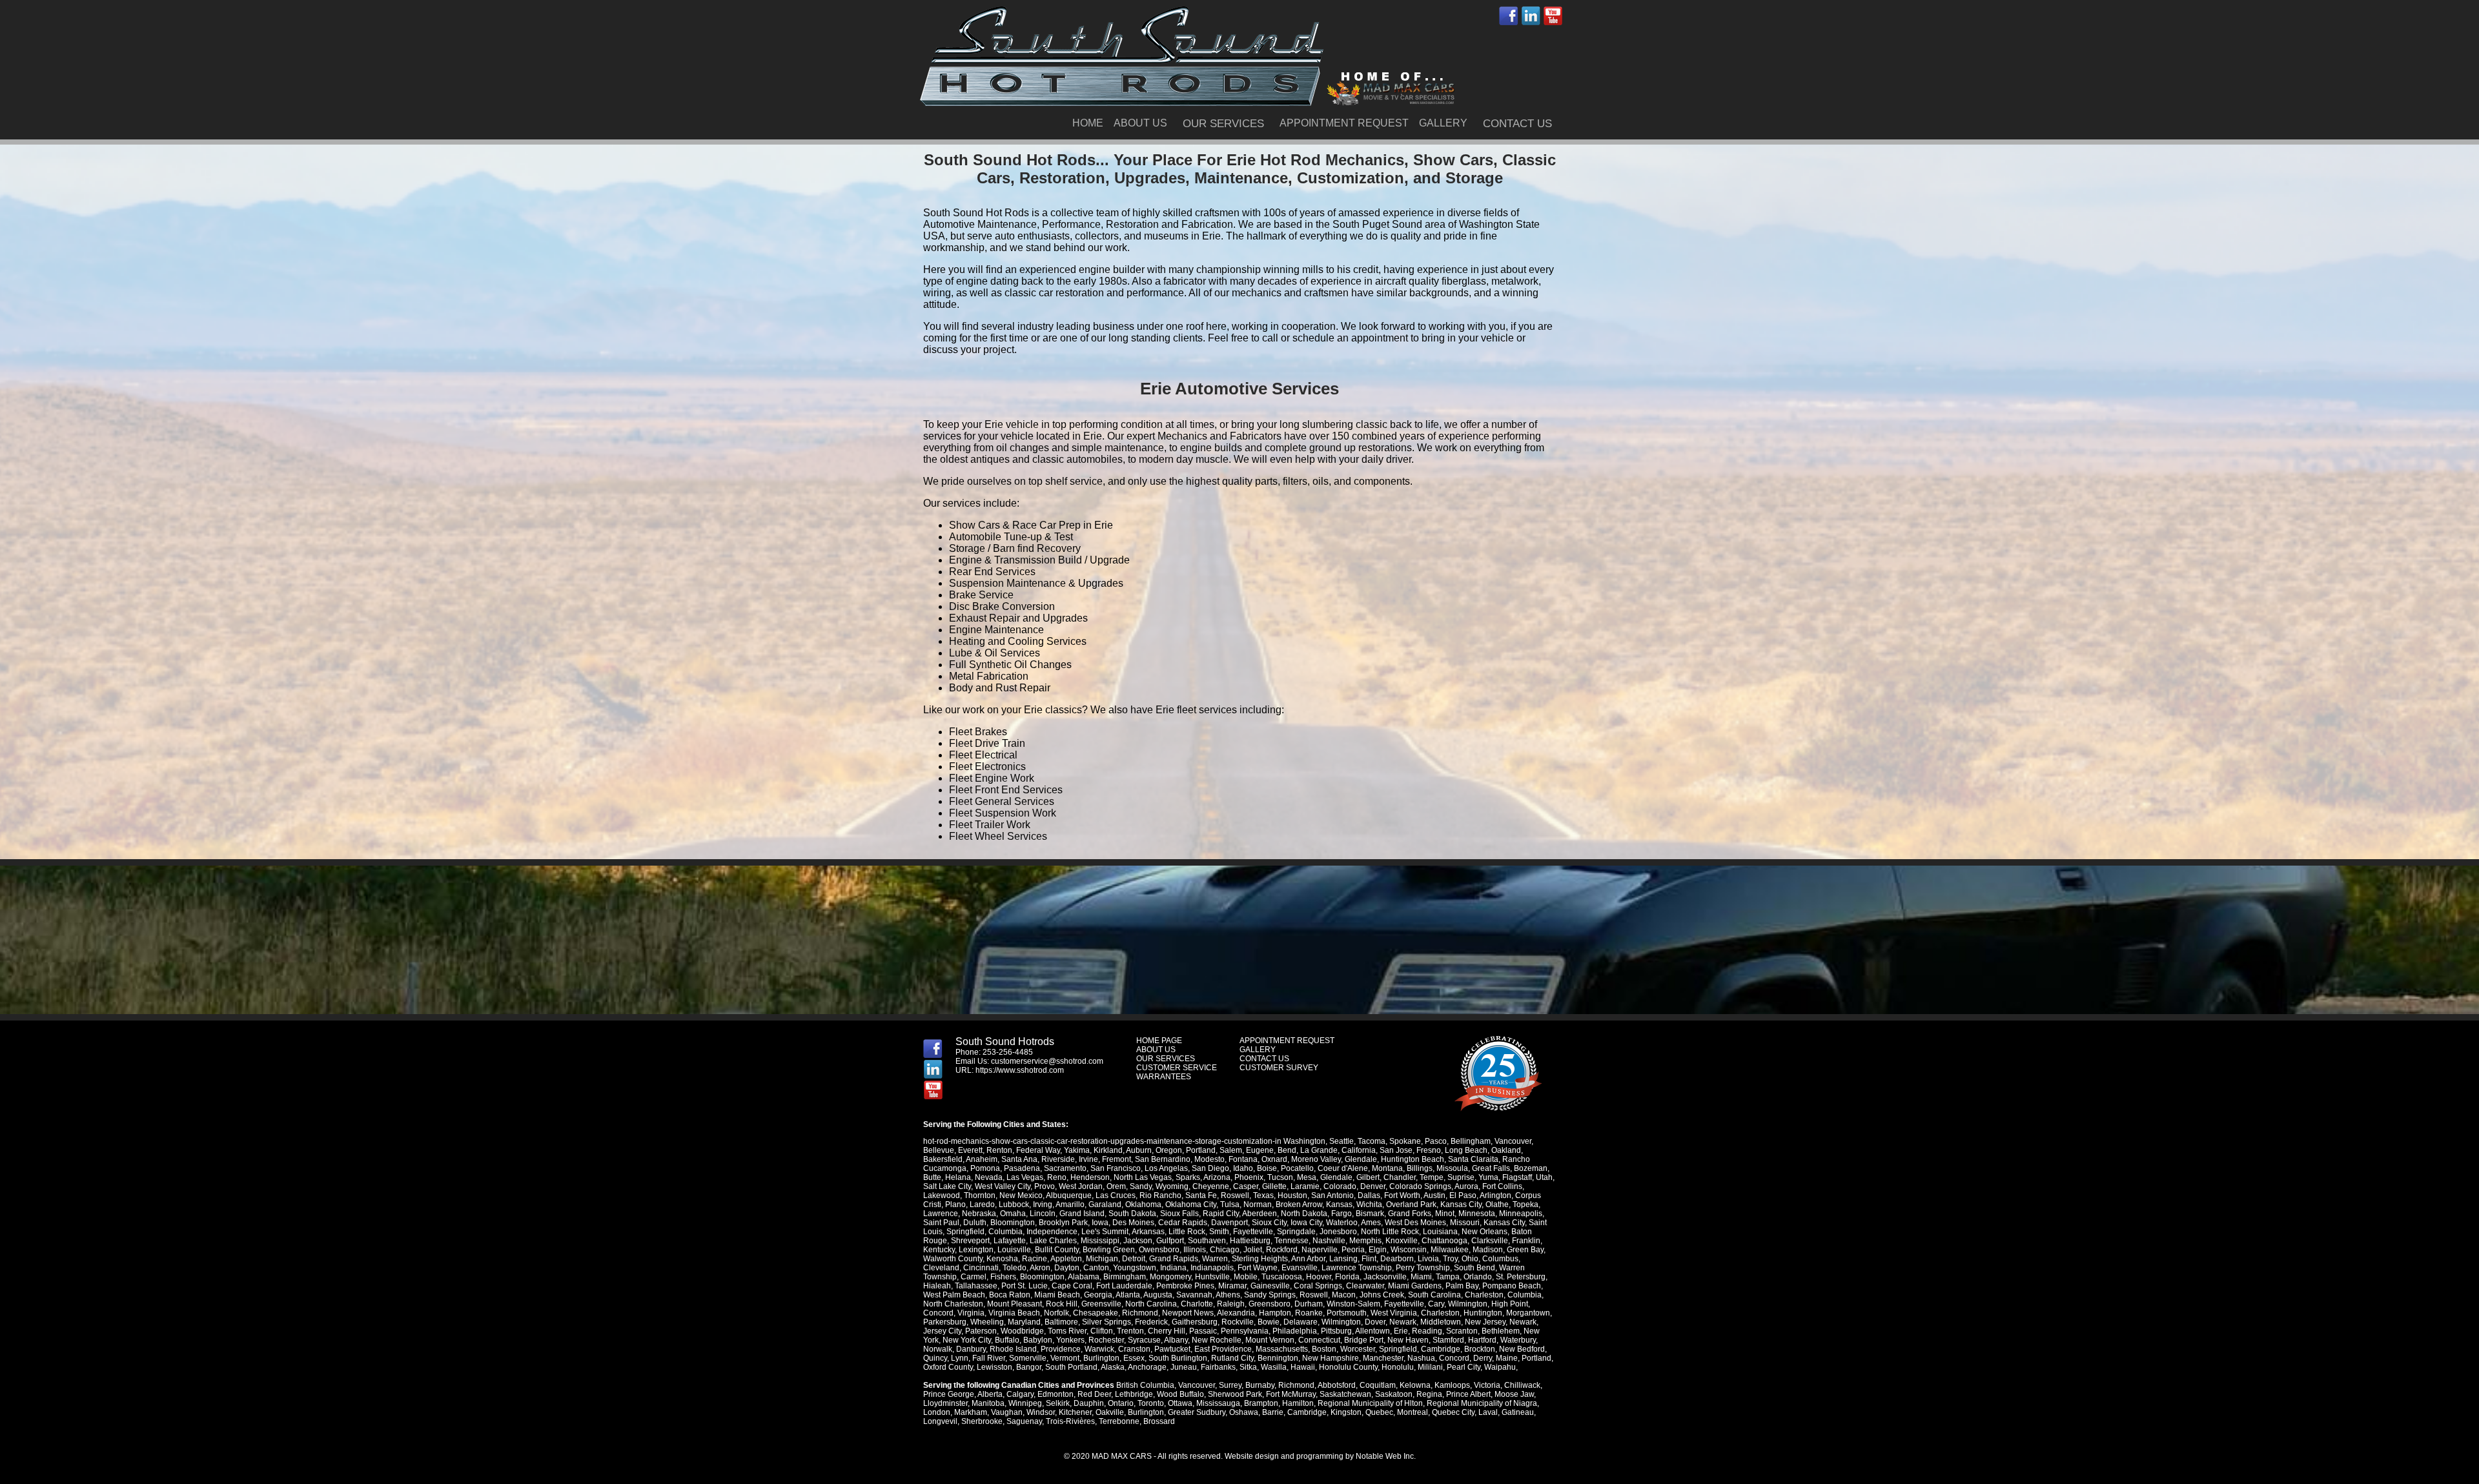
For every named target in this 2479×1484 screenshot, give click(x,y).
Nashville (1329, 1241)
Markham (971, 1412)
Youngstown (1135, 1268)
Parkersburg (945, 1322)
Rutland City (1232, 1358)
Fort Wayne (1258, 1268)
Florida (1347, 1277)
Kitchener (1075, 1412)
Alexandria (1236, 1313)
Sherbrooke (982, 1421)
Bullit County (1057, 1250)
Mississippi (1100, 1241)
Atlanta (1128, 1295)
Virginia (971, 1313)
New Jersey (1485, 1322)
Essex (1134, 1358)
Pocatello (1297, 1168)
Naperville (1320, 1250)
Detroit (1134, 1259)
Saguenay (1024, 1421)
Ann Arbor (1308, 1259)
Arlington (1495, 1195)
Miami (1421, 1277)
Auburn (1139, 1150)
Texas (1263, 1195)
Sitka (1248, 1367)
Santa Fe (1201, 1195)
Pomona (985, 1168)
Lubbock (1014, 1204)
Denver (1373, 1186)
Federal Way (1038, 1150)
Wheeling (987, 1322)
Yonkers (1070, 1340)
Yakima (1077, 1150)
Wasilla (1274, 1367)
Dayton (1067, 1268)
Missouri (1465, 1223)
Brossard (1159, 1421)
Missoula (1452, 1168)
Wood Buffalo (1180, 1394)
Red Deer (1094, 1394)
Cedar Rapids (1183, 1223)
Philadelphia (1295, 1331)
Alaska (1113, 1367)
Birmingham (1125, 1277)
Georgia (1098, 1295)
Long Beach (1466, 1150)
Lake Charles (1053, 1241)
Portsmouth (1347, 1313)
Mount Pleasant (1015, 1304)
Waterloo (1342, 1223)
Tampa (1448, 1277)
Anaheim (982, 1159)
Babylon (1038, 1340)
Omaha (1013, 1214)
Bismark (1370, 1214)
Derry (1483, 1358)
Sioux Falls (1179, 1214)
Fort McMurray (1291, 1394)
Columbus (1500, 1259)
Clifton (1102, 1331)
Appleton (1066, 1259)
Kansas (1339, 1204)
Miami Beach (1057, 1295)
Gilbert (1368, 1177)
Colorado (1340, 1186)
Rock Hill (1062, 1304)
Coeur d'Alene (1343, 1168)
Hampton (1275, 1313)
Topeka (1525, 1204)
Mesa (1307, 1177)
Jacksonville (1385, 1277)
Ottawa (1180, 1403)
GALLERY (1443, 123)
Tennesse (1291, 1241)
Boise (1267, 1168)
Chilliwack (1522, 1385)
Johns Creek (1382, 1295)
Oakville (1110, 1412)
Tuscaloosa (1282, 1277)
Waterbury (1518, 1340)
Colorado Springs (1420, 1186)
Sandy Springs (1270, 1295)
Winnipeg (1025, 1403)
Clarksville (1490, 1241)
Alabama (1084, 1277)
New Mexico (1021, 1195)
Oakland (1506, 1150)
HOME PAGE (1159, 1041)
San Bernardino (1163, 1159)
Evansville (1300, 1268)
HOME (1088, 123)
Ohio (1470, 1259)
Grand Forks (1410, 1214)
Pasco (1436, 1141)
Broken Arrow (1299, 1204)
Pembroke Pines (1185, 1286)
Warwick (1099, 1349)
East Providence (1223, 1349)
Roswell (1235, 1195)
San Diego (1210, 1168)
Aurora (1466, 1186)
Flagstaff (1517, 1177)
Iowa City (1306, 1223)
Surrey (1230, 1385)
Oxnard (1274, 1159)
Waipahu (1500, 1367)
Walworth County (953, 1259)
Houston (1292, 1195)
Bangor (1029, 1367)
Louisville (1014, 1250)
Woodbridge (1022, 1331)
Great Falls (1491, 1168)
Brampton (1261, 1403)
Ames (1371, 1223)
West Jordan (1081, 1186)
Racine (1035, 1259)
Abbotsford (1337, 1385)
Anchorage (1147, 1367)
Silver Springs (1107, 1322)
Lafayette (1010, 1241)
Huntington (1483, 1313)
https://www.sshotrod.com (1020, 1070)
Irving (1043, 1204)
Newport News (1188, 1313)
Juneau (1184, 1367)
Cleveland (941, 1268)
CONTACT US (1517, 124)
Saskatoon (1394, 1394)
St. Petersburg (1521, 1277)
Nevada (989, 1177)
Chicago (1225, 1250)
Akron (1040, 1268)
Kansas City (1461, 1204)
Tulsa (1230, 1204)
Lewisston (995, 1367)
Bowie (1269, 1322)
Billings (1420, 1168)
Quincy (935, 1358)
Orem (1116, 1186)
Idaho (1243, 1168)
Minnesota (1477, 1214)
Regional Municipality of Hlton (1370, 1403)
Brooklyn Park (1063, 1223)
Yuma (1488, 1177)
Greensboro (1270, 1304)
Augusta (1158, 1295)
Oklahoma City (1191, 1204)
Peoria (1353, 1250)
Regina (1429, 1394)
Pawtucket (1172, 1349)
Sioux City (1269, 1223)
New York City (967, 1340)
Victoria (1487, 1385)
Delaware (1301, 1322)
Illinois (1195, 1250)
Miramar (1232, 1286)
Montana (1387, 1168)
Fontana (1243, 1159)
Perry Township (1423, 1268)
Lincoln (1043, 1214)
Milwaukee (1450, 1250)
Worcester (1358, 1349)
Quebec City (1453, 1412)
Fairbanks (1218, 1367)
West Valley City (1003, 1186)
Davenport (1229, 1223)
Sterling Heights (1260, 1259)
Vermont (1065, 1358)
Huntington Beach (1413, 1159)
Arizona (1217, 1177)
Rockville (1238, 1322)
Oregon (1169, 1150)
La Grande (1319, 1150)
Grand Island (1082, 1214)
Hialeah (937, 1286)
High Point (1510, 1304)
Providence (1061, 1349)
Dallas (1369, 1195)
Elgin (1378, 1250)
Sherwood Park (1235, 1394)
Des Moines (1133, 1223)
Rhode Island (1013, 1349)
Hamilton (1298, 1403)
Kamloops (1452, 1385)
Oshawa (1244, 1412)
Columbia (1005, 1232)
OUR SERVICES (1223, 124)
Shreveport (970, 1241)
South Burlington (1178, 1358)
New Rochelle (1217, 1340)
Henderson (1090, 1177)
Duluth (975, 1223)
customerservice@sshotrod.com (1047, 1061)
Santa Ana (1019, 1159)
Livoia (1428, 1259)
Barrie (1273, 1412)
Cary (1436, 1304)
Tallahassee (976, 1286)
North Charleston (953, 1304)
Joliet (1253, 1250)
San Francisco (1116, 1168)
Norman (1258, 1204)
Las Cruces (1116, 1195)
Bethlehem (1501, 1331)
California (1359, 1150)
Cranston (1134, 1349)
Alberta (990, 1394)
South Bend (1474, 1268)
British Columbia (1145, 1385)
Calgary (1020, 1394)
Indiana (1173, 1268)
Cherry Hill (1167, 1331)
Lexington (976, 1250)
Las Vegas (1025, 1177)
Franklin (1526, 1241)
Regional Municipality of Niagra (1482, 1403)
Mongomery (1170, 1277)
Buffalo (1007, 1340)
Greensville (1101, 1304)
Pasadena (1022, 1168)
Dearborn (1397, 1259)
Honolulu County (1348, 1367)
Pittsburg (1336, 1331)
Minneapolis (1521, 1214)
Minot (1445, 1214)
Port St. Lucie (1025, 1286)
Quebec (1379, 1412)
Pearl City (1464, 1367)
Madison (1488, 1250)
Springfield (965, 1232)
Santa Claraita (1473, 1159)
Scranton (1462, 1331)
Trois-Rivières (1070, 1421)
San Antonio (1332, 1195)
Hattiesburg (1250, 1241)
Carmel (974, 1277)
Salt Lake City (947, 1186)
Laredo (982, 1204)
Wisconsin (1409, 1250)
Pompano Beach (1512, 1286)
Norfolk (1056, 1313)
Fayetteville (1253, 1232)
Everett (970, 1150)
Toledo (1015, 1268)
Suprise (1461, 1177)
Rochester (1106, 1340)
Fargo (1342, 1214)
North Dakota (1304, 1214)
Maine (1507, 1358)
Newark (1403, 1322)
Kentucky (939, 1250)
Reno (1057, 1177)
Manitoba (988, 1403)
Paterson (981, 1331)
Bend (1287, 1150)
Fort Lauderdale (1124, 1286)
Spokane (1405, 1141)
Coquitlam (1378, 1385)
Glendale (1361, 1159)
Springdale (1296, 1232)
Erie (1401, 1331)
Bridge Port (1364, 1340)
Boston (1324, 1349)
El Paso (1463, 1195)
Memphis (1365, 1241)
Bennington (1278, 1358)
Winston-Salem (1353, 1304)
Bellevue (939, 1150)
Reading (1427, 1331)
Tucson (1280, 1177)
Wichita (1369, 1204)
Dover (1375, 1322)
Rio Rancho (1160, 1195)
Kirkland (1108, 1150)
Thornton (980, 1195)
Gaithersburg (1195, 1322)
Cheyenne (1211, 1186)
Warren (1215, 1259)
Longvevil (940, 1421)
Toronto (1151, 1403)
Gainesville (1270, 1286)
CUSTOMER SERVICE (1177, 1068)
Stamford (1448, 1340)
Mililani (1430, 1367)
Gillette (1274, 1186)
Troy (1450, 1259)
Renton (999, 1150)
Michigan (1102, 1259)
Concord (938, 1313)
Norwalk (938, 1349)
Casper (1246, 1186)
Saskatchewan (1345, 1394)
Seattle (1342, 1141)
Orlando (1478, 1277)
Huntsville (1212, 1277)
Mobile (1246, 1277)
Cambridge (1441, 1349)
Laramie (1305, 1186)
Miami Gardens (1415, 1286)
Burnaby (1260, 1385)
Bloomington (1013, 1223)
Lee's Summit (1105, 1232)
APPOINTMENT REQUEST (1344, 123)
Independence (1052, 1232)
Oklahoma (1143, 1204)
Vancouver (1513, 1141)
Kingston (1346, 1412)
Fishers (1003, 1277)
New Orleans (1484, 1232)
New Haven (1408, 1340)
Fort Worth (1402, 1195)
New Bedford (1522, 1349)
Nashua (1421, 1358)
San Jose (1396, 1150)
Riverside (1058, 1159)
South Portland (1071, 1367)
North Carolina (1151, 1304)
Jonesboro (1338, 1232)
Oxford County (948, 1367)
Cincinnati (981, 1268)
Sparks (1188, 1177)
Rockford (1282, 1250)
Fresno (1429, 1150)
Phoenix (1249, 1177)
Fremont (1117, 1159)
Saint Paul (941, 1223)
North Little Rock (1390, 1232)
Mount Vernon (1270, 1340)
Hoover (1319, 1277)
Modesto (1209, 1159)
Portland (1201, 1150)
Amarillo (1070, 1204)
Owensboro (1159, 1250)
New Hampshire (1331, 1358)
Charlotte (1197, 1304)
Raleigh (1231, 1304)
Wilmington (1468, 1304)
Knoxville (1402, 1241)
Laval (1488, 1412)
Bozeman (1531, 1168)
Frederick (1151, 1322)
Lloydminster (945, 1403)
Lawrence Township (1357, 1268)
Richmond (1140, 1313)
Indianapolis (1212, 1268)
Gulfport (1170, 1241)
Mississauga (1218, 1403)
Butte (932, 1177)
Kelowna (1415, 1385)
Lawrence (941, 1214)
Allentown (1372, 1331)
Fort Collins (1502, 1186)
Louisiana (1440, 1232)
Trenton (1130, 1331)
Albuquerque (1069, 1195)
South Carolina (1434, 1295)
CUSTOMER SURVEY (1279, 1068)
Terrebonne (1119, 1421)
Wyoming (1172, 1186)
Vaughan (1007, 1412)
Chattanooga (1444, 1241)
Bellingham (1471, 1141)
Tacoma (1372, 1141)
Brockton (1480, 1349)
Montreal (1413, 1412)
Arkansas (1148, 1232)
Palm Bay (1462, 1286)
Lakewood (942, 1195)
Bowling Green (1109, 1250)
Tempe (1432, 1177)
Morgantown (1528, 1313)
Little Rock (1187, 1232)
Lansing (1343, 1259)
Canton (1096, 1268)
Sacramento (1065, 1168)
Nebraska (979, 1214)
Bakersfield (943, 1159)
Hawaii (1303, 1367)
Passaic (1203, 1331)
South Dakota (1132, 1214)
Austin (1434, 1195)
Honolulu (1398, 1367)
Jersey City (942, 1331)
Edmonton (1056, 1394)
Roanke (1309, 1313)
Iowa (1100, 1223)
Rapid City (1221, 1214)
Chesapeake (1096, 1313)
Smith (1219, 1232)
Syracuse (1144, 1340)
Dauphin (1089, 1403)
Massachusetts (1282, 1349)
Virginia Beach (1014, 1313)
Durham (1309, 1304)
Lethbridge (1134, 1394)
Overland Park (1411, 1204)
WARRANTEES (1164, 1077)
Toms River (1067, 1331)
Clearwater (1365, 1286)
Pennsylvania (1245, 1331)
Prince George (949, 1394)
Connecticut (1319, 1340)
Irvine (1088, 1159)
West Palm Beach (954, 1295)
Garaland (1105, 1204)
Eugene (1260, 1150)
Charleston (1484, 1295)
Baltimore (1061, 1322)
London (937, 1412)
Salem (1231, 1150)
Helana (958, 1177)
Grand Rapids (1174, 1259)
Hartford (1482, 1340)
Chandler (1400, 1177)
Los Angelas (1166, 1168)
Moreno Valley (1316, 1159)
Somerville (1028, 1358)
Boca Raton (1010, 1295)
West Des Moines (1415, 1223)
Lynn (960, 1358)
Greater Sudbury (1197, 1412)
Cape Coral (1072, 1286)
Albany (1176, 1340)
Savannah (1194, 1295)
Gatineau (1518, 1412)
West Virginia (1394, 1313)
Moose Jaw (1514, 1394)
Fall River (989, 1358)
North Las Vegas (1143, 1177)
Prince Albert (1468, 1394)
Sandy (1141, 1186)
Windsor (1041, 1412)
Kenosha (1002, 1259)
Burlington (1101, 1358)
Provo (1045, 1186)
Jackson (1138, 1241)
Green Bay (1525, 1250)
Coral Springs (1318, 1286)
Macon (1344, 1295)
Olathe (1497, 1204)
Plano (955, 1204)
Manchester (1383, 1358)
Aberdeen (1260, 1214)
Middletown (1441, 1322)
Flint (1369, 1259)
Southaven (1207, 1241)
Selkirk (1058, 1403)
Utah (1544, 1177)
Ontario (1121, 1403)
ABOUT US (1140, 123)
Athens (1228, 1295)
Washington (1304, 1141)
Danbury (971, 1349)
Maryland (1024, 1322)
